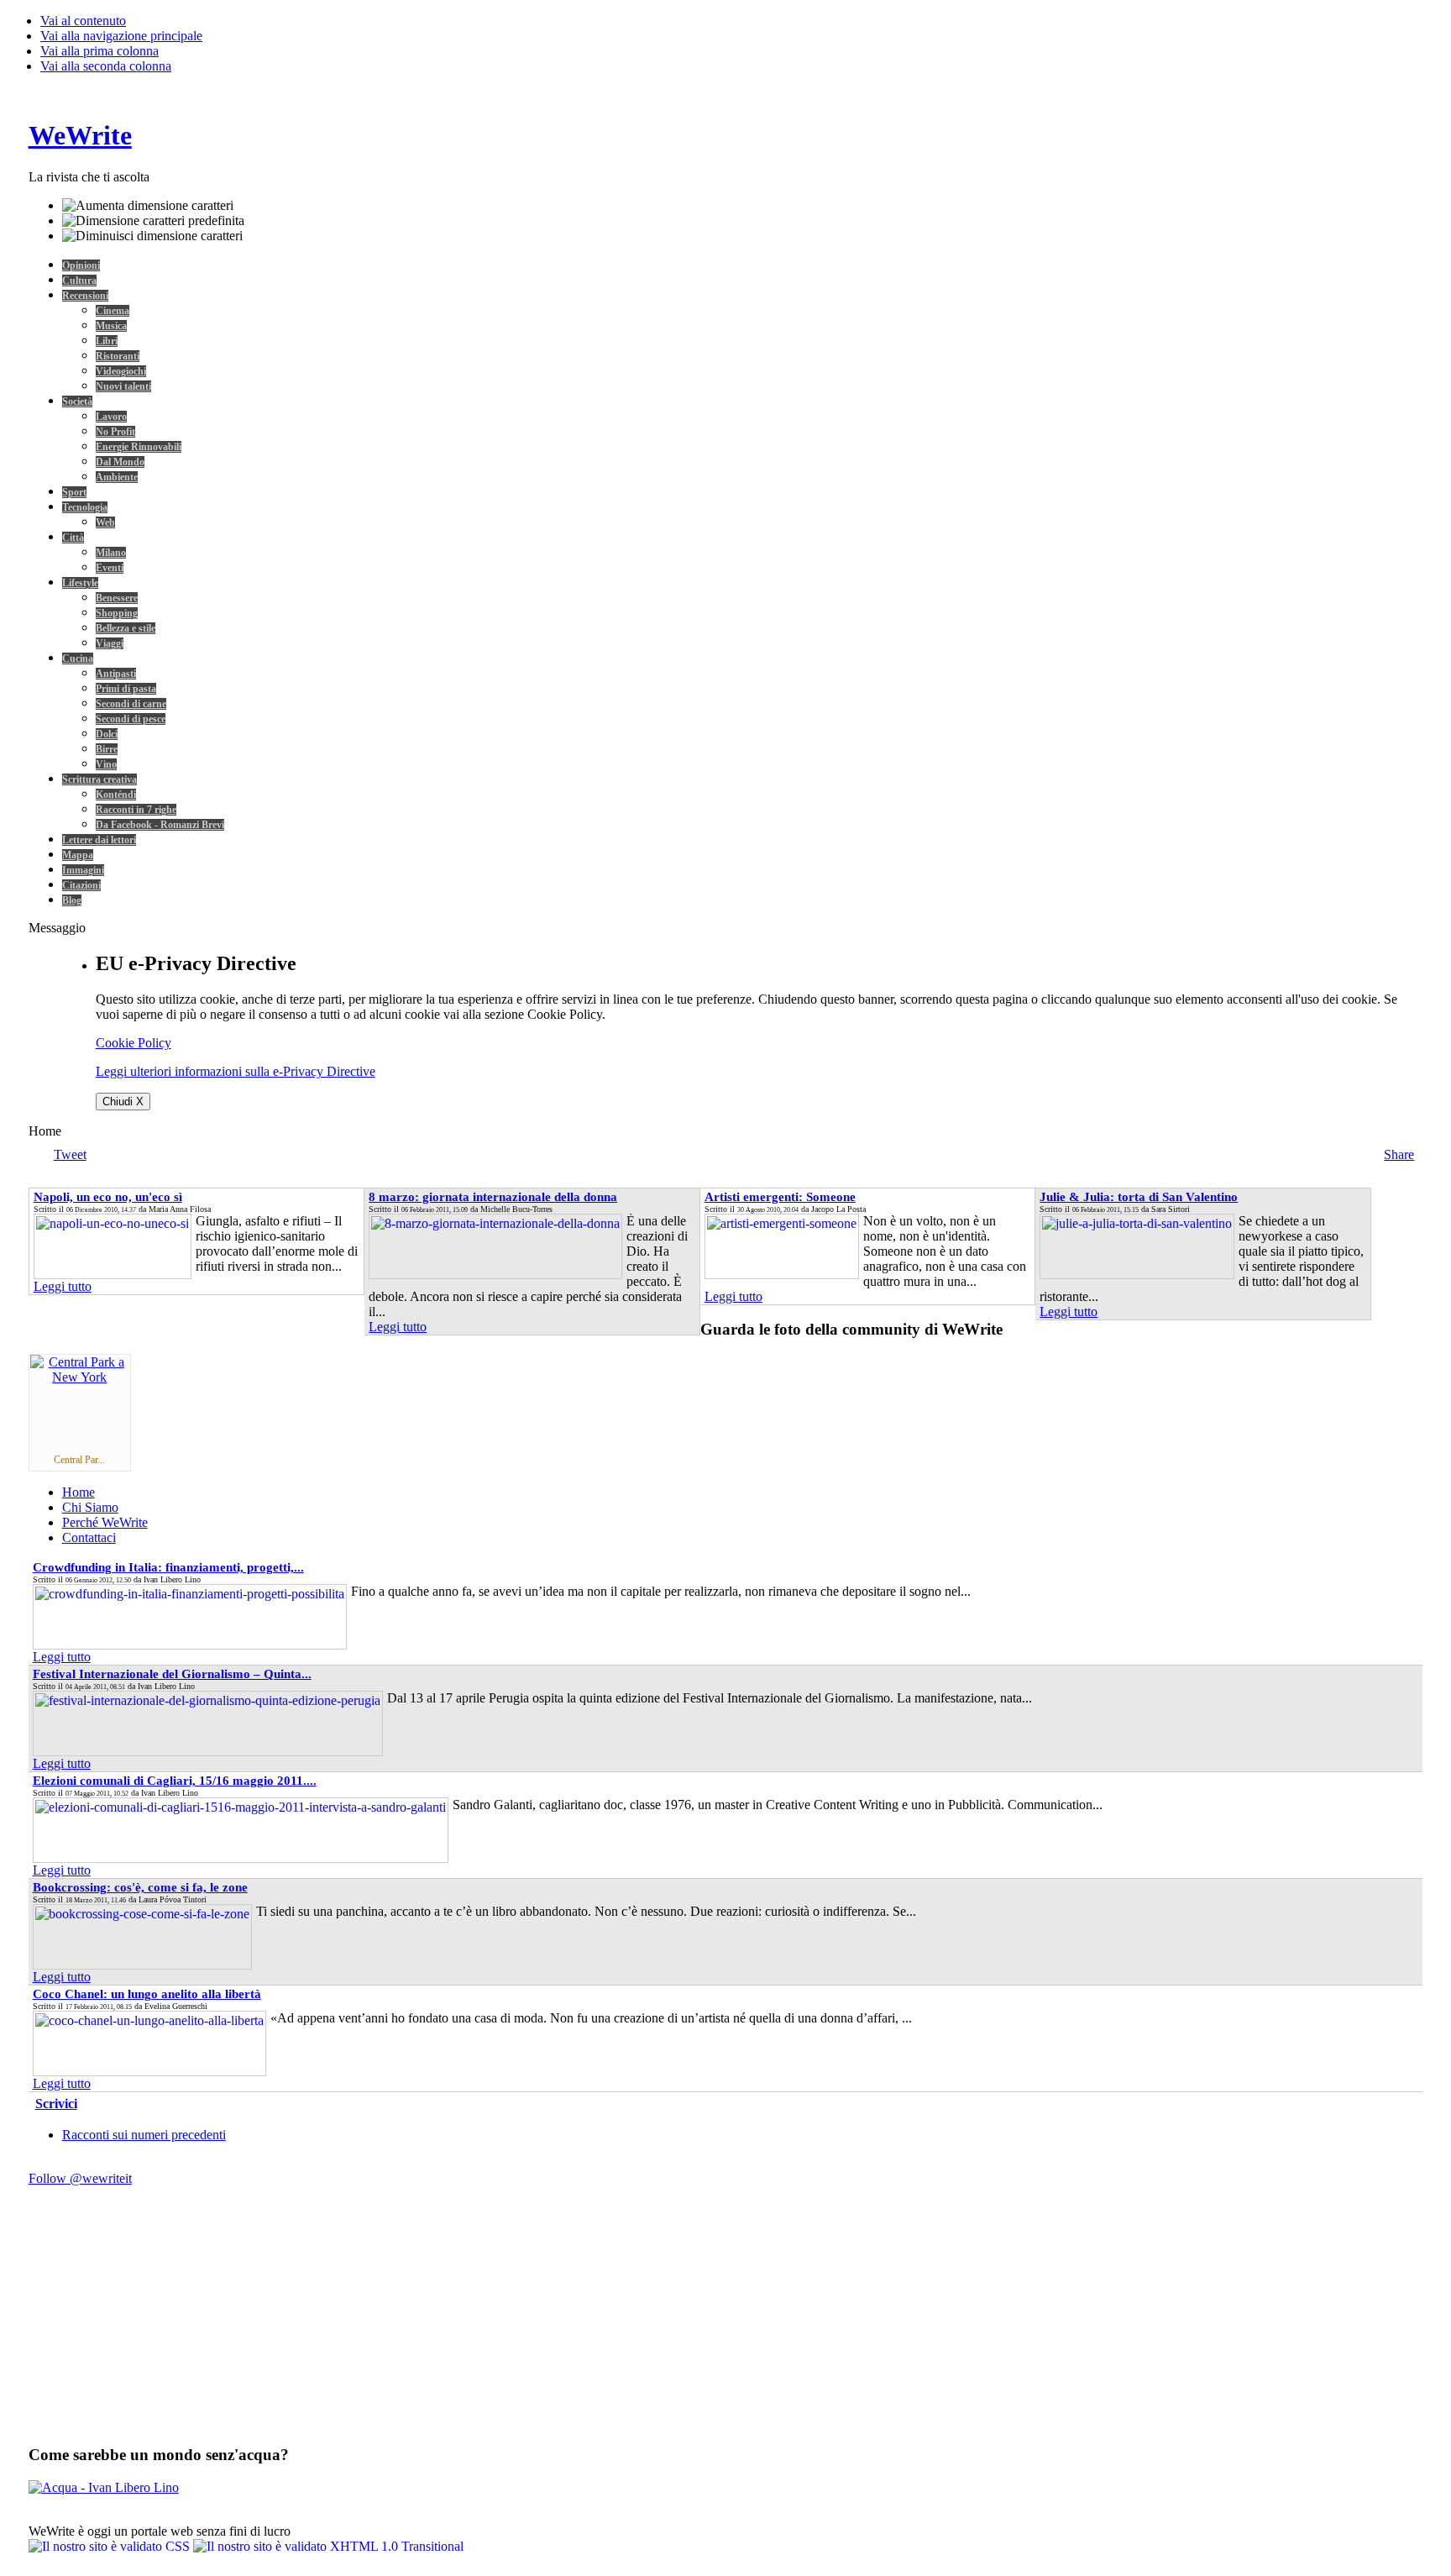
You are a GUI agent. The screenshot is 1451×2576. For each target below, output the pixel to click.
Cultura (79, 281)
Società (77, 401)
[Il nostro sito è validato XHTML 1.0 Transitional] (328, 2546)
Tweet (70, 1154)
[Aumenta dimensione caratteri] (148, 206)
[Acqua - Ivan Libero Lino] (104, 2487)
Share (1399, 1154)
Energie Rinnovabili (139, 447)
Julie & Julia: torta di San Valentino (1139, 1197)
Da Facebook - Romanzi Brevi (160, 825)
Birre (107, 749)
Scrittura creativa (100, 779)
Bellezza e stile (126, 628)
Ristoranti (118, 356)
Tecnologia (85, 507)
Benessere (117, 598)
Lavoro (111, 417)
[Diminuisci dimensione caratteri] (152, 236)
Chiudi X (123, 1102)
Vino (106, 764)
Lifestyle (80, 583)
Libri (107, 341)
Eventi (110, 568)
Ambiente (117, 477)
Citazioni (81, 885)
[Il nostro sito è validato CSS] (111, 2546)
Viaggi (110, 643)
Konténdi (116, 795)
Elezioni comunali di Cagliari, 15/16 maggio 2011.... (175, 1781)
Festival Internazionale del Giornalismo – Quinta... (172, 1674)
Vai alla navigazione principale (121, 36)
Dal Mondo (120, 462)
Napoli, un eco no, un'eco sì (108, 1197)
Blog (72, 900)
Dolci (107, 734)
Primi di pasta (126, 689)
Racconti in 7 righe (136, 810)
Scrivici (56, 2104)
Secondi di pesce (131, 719)
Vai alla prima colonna (100, 51)
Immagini (83, 870)
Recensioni (85, 296)
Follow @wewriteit (80, 2178)
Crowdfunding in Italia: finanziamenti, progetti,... (168, 1567)
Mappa (78, 855)
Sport (74, 492)
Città (73, 538)
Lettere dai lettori (99, 840)
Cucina (78, 658)
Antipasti (116, 674)
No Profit (115, 432)
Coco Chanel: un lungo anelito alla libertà (147, 1994)
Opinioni (81, 265)
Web (105, 522)
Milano (111, 553)
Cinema (113, 311)
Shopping (117, 613)
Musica (111, 326)
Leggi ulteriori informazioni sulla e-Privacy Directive (236, 1071)
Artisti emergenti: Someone (780, 1197)
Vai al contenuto (83, 21)
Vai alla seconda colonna (106, 66)
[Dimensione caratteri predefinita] (153, 221)
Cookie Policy (134, 1043)
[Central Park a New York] (80, 1377)
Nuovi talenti (123, 386)
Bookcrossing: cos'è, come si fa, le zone (140, 1887)
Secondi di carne (131, 704)
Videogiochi (121, 371)
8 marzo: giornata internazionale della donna (493, 1197)
